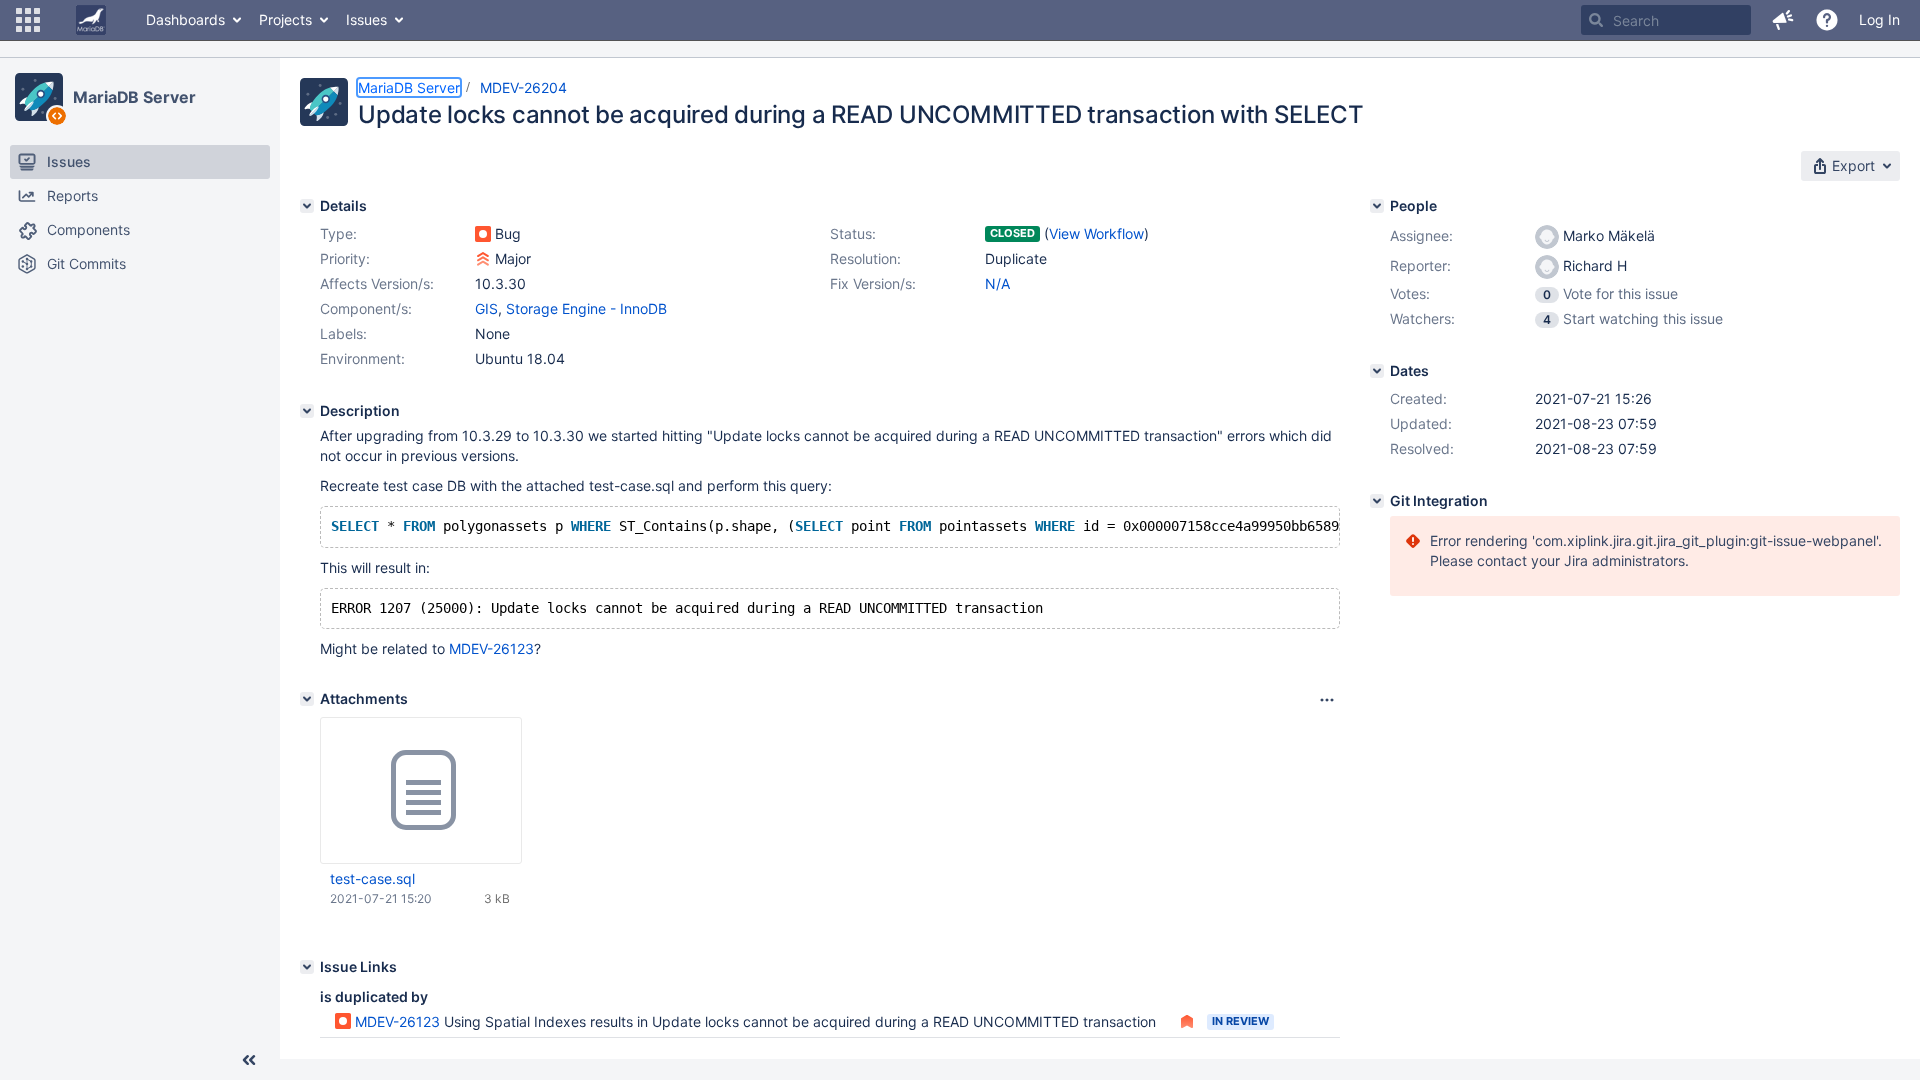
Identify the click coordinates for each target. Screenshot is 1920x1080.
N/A (997, 283)
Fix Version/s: (873, 283)
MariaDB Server (134, 97)
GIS (486, 308)
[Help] (1827, 20)
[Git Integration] (1377, 501)
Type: (338, 233)
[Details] (307, 206)
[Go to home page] (91, 20)
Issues (366, 19)
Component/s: (366, 308)
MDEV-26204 (523, 87)
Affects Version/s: (377, 283)
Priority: (345, 258)
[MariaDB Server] (39, 97)
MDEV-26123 (491, 648)
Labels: (343, 333)
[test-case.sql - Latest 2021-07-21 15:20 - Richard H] (421, 791)
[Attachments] (307, 699)
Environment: (362, 358)
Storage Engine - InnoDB (586, 308)
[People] (1377, 206)
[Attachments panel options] (1327, 700)
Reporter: (1420, 265)
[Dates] (1377, 371)
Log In (1879, 19)
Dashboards (185, 19)
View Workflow (1096, 233)
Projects (285, 19)
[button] (28, 20)
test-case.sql (372, 878)
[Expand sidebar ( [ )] (249, 1060)
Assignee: (1421, 235)
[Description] (307, 411)
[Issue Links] (307, 967)
